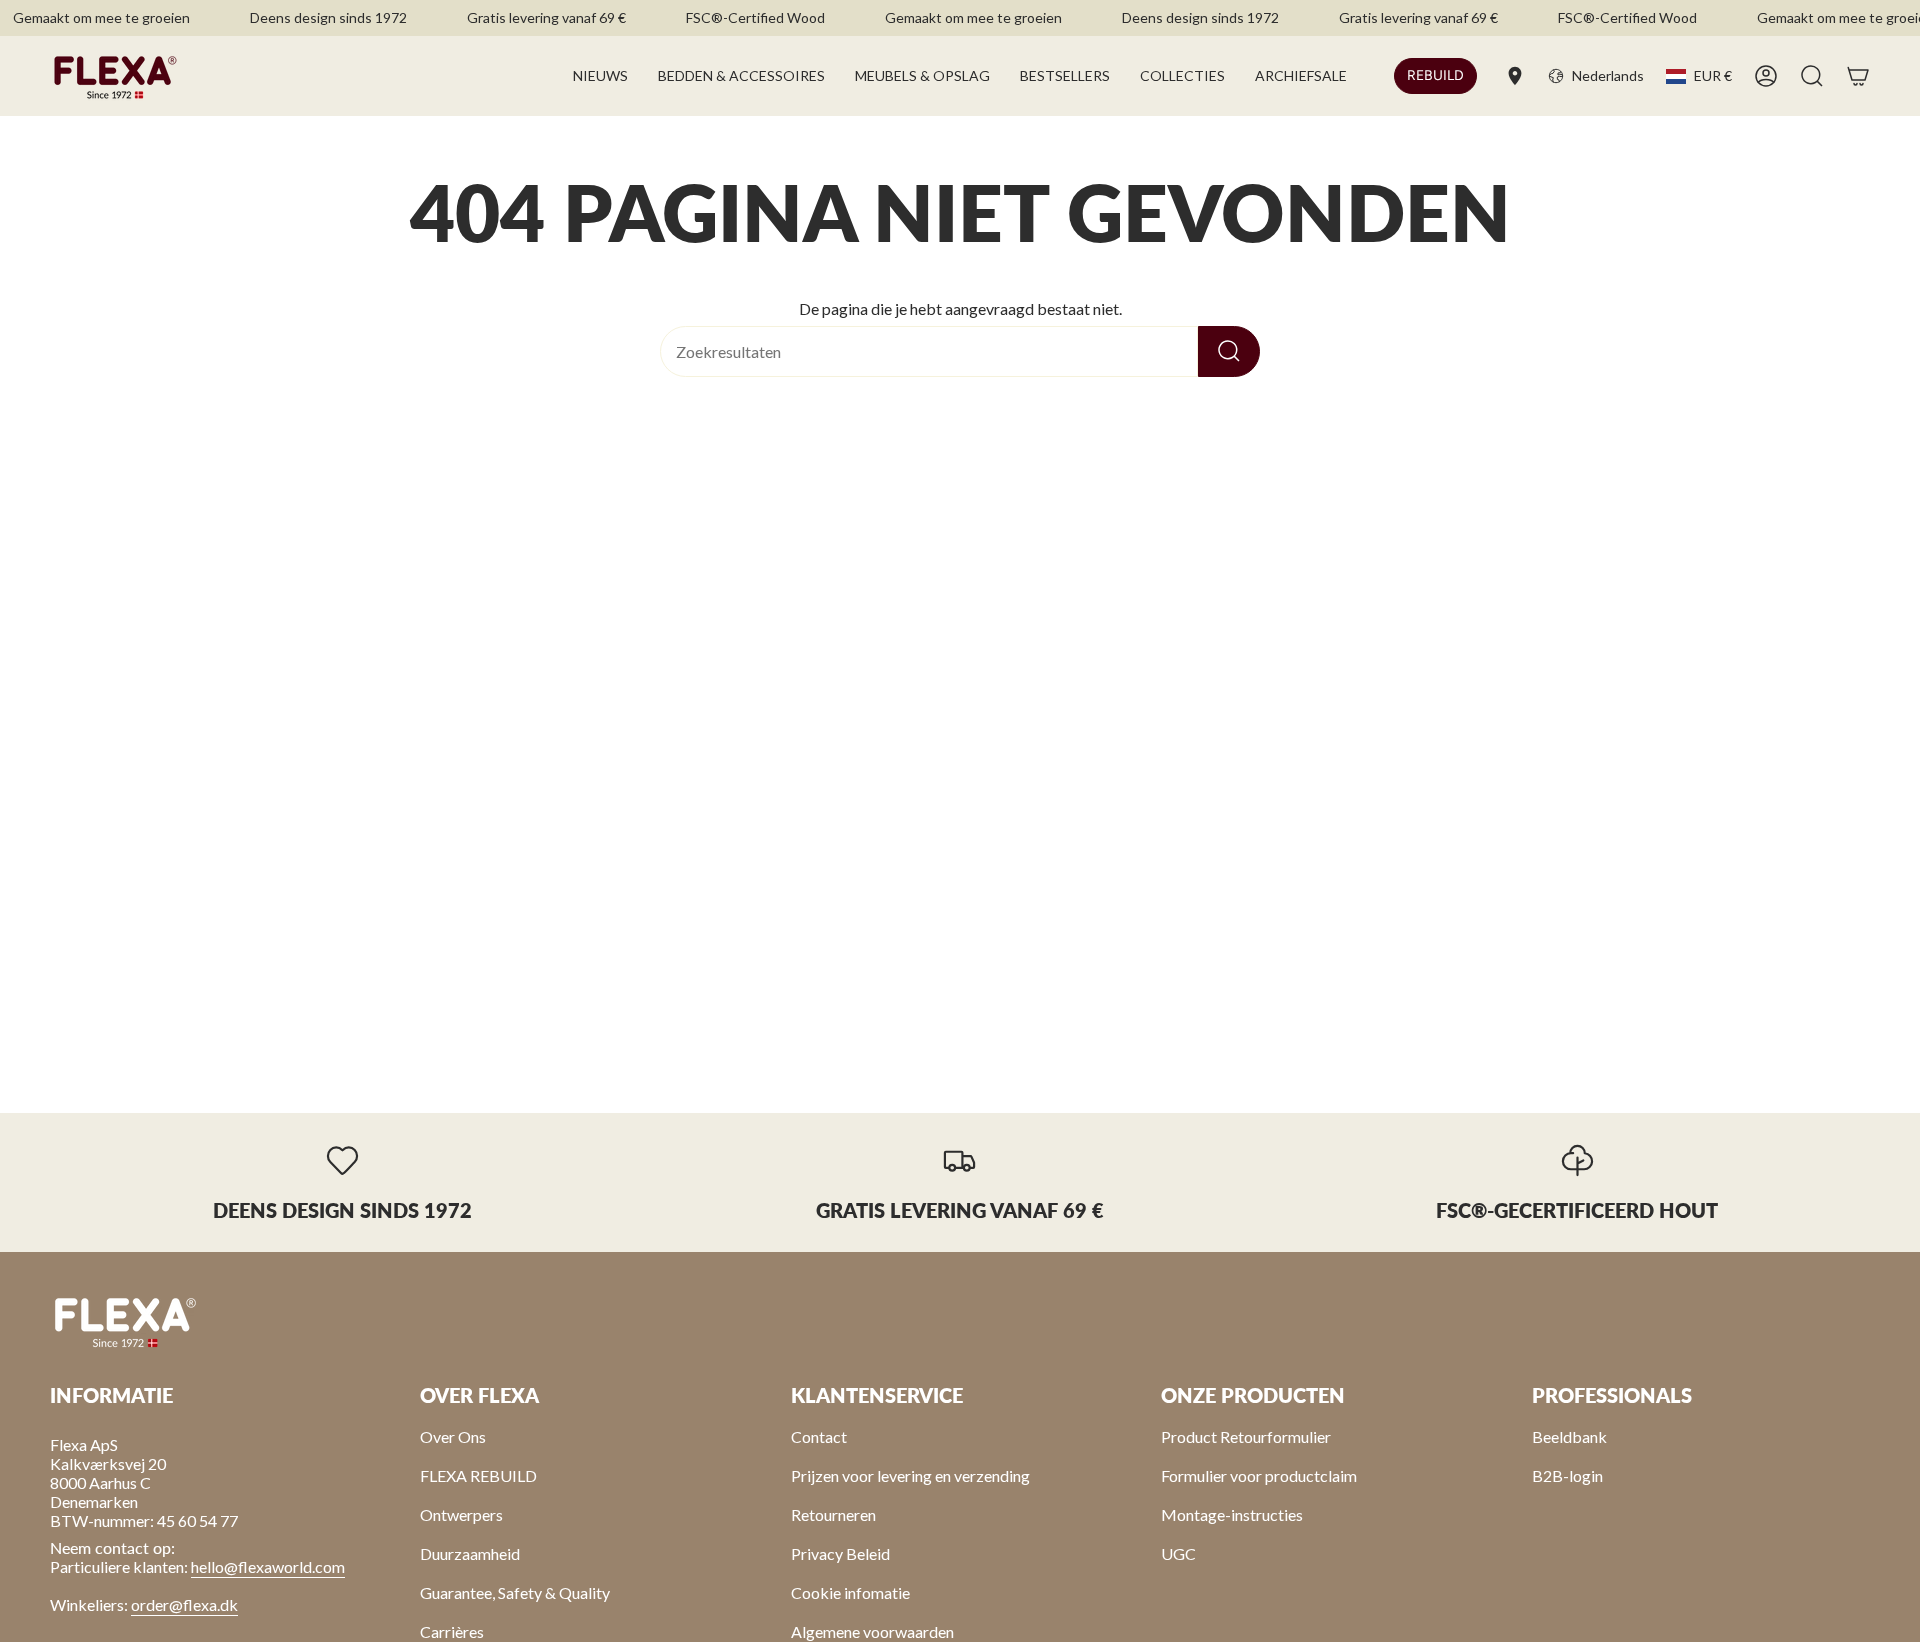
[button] (741, 76)
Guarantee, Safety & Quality (515, 1592)
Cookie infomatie (850, 1592)
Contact (819, 1436)
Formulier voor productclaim (1259, 1475)
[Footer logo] (125, 1321)
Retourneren (833, 1514)
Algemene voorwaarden (872, 1631)
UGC (1178, 1553)
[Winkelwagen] (1858, 76)
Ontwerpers (461, 1514)
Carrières (452, 1631)
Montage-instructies (1232, 1514)
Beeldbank (1569, 1436)
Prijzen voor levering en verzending (910, 1475)
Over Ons (453, 1436)
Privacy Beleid (840, 1553)
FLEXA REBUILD (478, 1475)
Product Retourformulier (1246, 1436)
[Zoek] (1229, 351)
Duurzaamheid (470, 1553)
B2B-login (1567, 1475)
